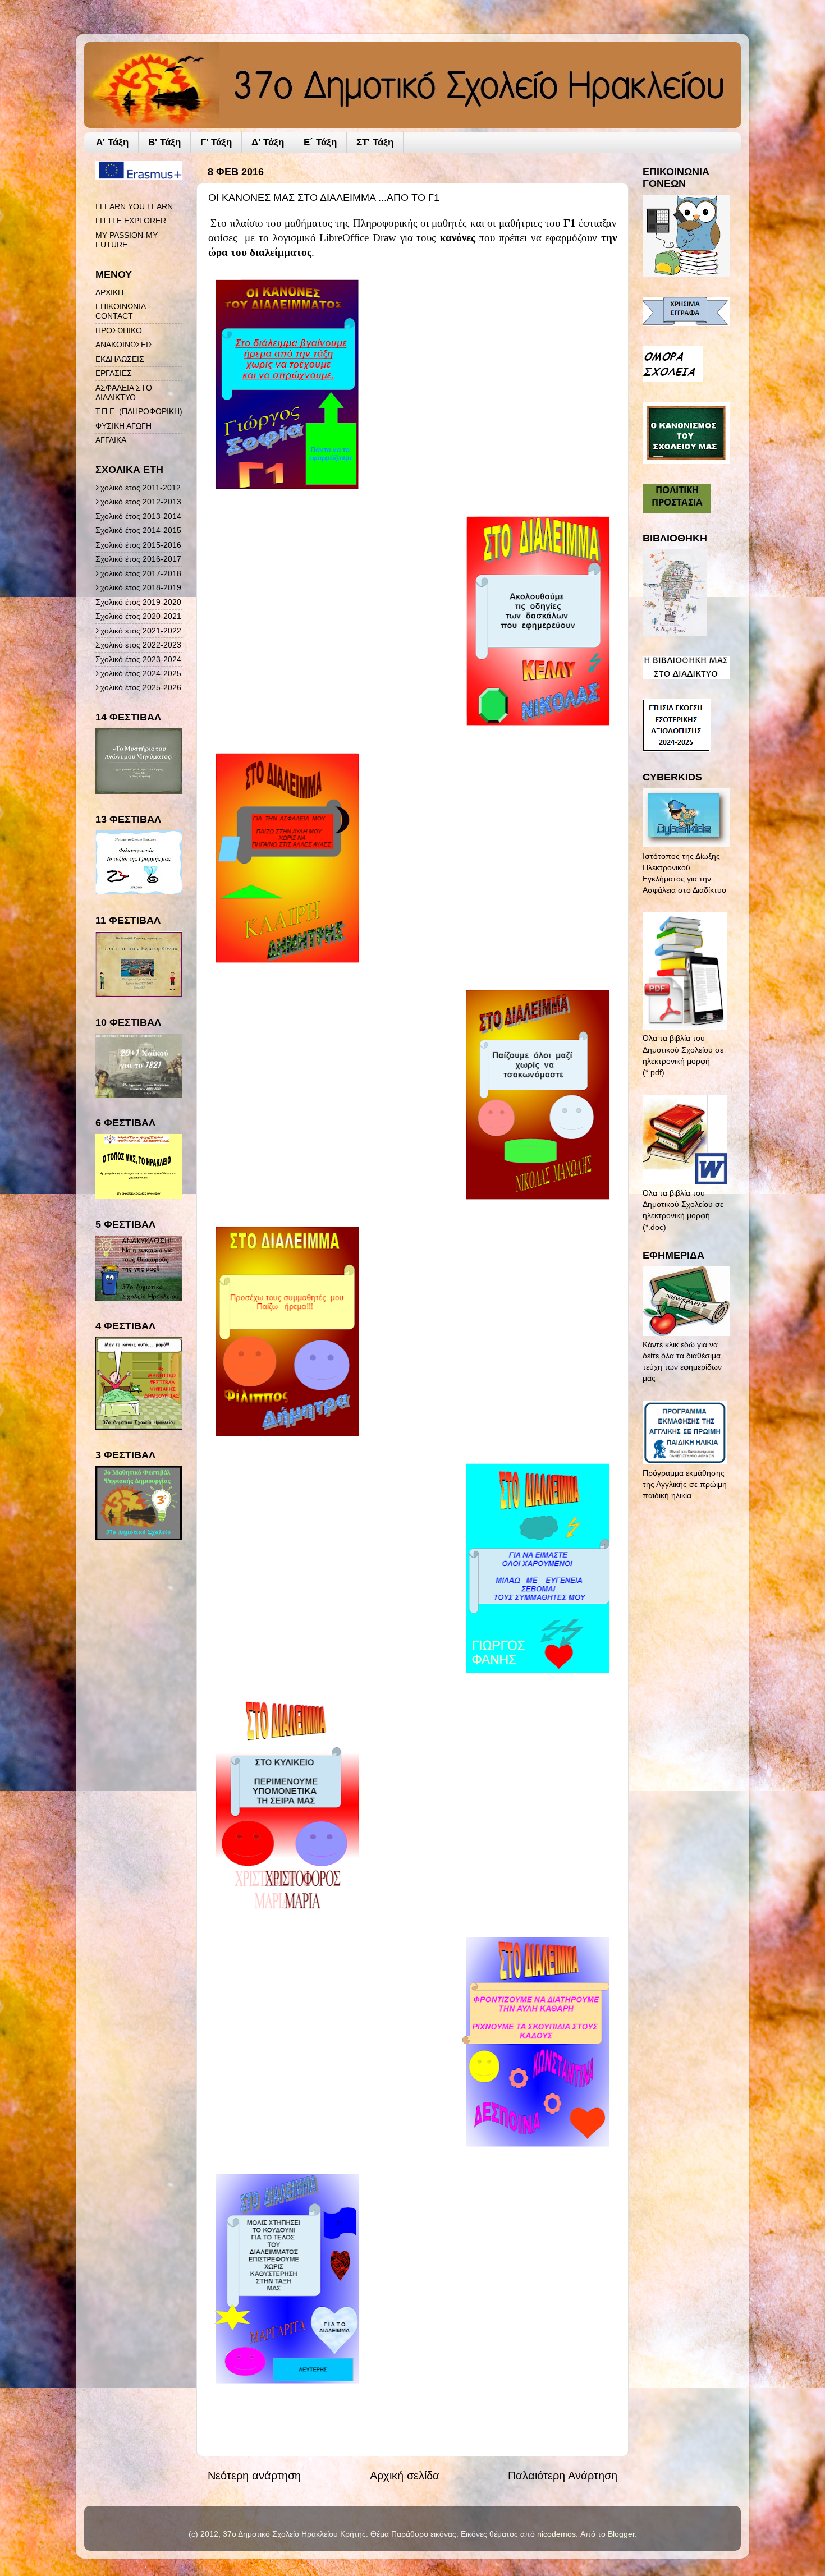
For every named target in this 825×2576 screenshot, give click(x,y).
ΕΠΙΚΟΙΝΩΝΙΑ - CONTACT (123, 311)
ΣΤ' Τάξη (375, 142)
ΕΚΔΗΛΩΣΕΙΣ (120, 359)
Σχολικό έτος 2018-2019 (138, 587)
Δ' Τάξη (268, 142)
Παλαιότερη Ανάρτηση (563, 2476)
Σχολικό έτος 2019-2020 (138, 602)
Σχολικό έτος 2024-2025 (138, 673)
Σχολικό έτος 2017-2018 (138, 573)
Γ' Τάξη (216, 142)
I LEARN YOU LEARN (134, 206)
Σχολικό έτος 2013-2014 (138, 516)
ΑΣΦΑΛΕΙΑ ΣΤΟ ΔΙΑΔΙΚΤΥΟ (124, 392)
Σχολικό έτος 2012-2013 (138, 502)
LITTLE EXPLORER (131, 221)
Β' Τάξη (164, 142)
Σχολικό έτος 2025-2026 (138, 687)
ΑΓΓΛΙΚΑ (111, 440)
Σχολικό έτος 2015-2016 (138, 545)
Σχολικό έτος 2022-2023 (138, 645)
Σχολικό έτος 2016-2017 (138, 559)
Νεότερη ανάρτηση (254, 2476)
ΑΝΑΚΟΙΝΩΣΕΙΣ (124, 345)
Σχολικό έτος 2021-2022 (138, 631)
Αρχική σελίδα (405, 2476)
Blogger (621, 2534)
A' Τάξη (112, 142)
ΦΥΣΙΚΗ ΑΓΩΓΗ (123, 426)
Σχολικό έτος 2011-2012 (138, 488)
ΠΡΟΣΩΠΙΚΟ (119, 330)
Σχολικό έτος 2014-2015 (138, 530)
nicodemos (556, 2534)
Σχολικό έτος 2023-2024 (138, 659)
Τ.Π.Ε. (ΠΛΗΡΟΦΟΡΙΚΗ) (139, 411)
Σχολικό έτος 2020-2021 (138, 616)
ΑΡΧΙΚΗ (109, 292)
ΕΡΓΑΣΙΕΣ (114, 373)
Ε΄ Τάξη (320, 142)
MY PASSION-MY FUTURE (127, 240)
